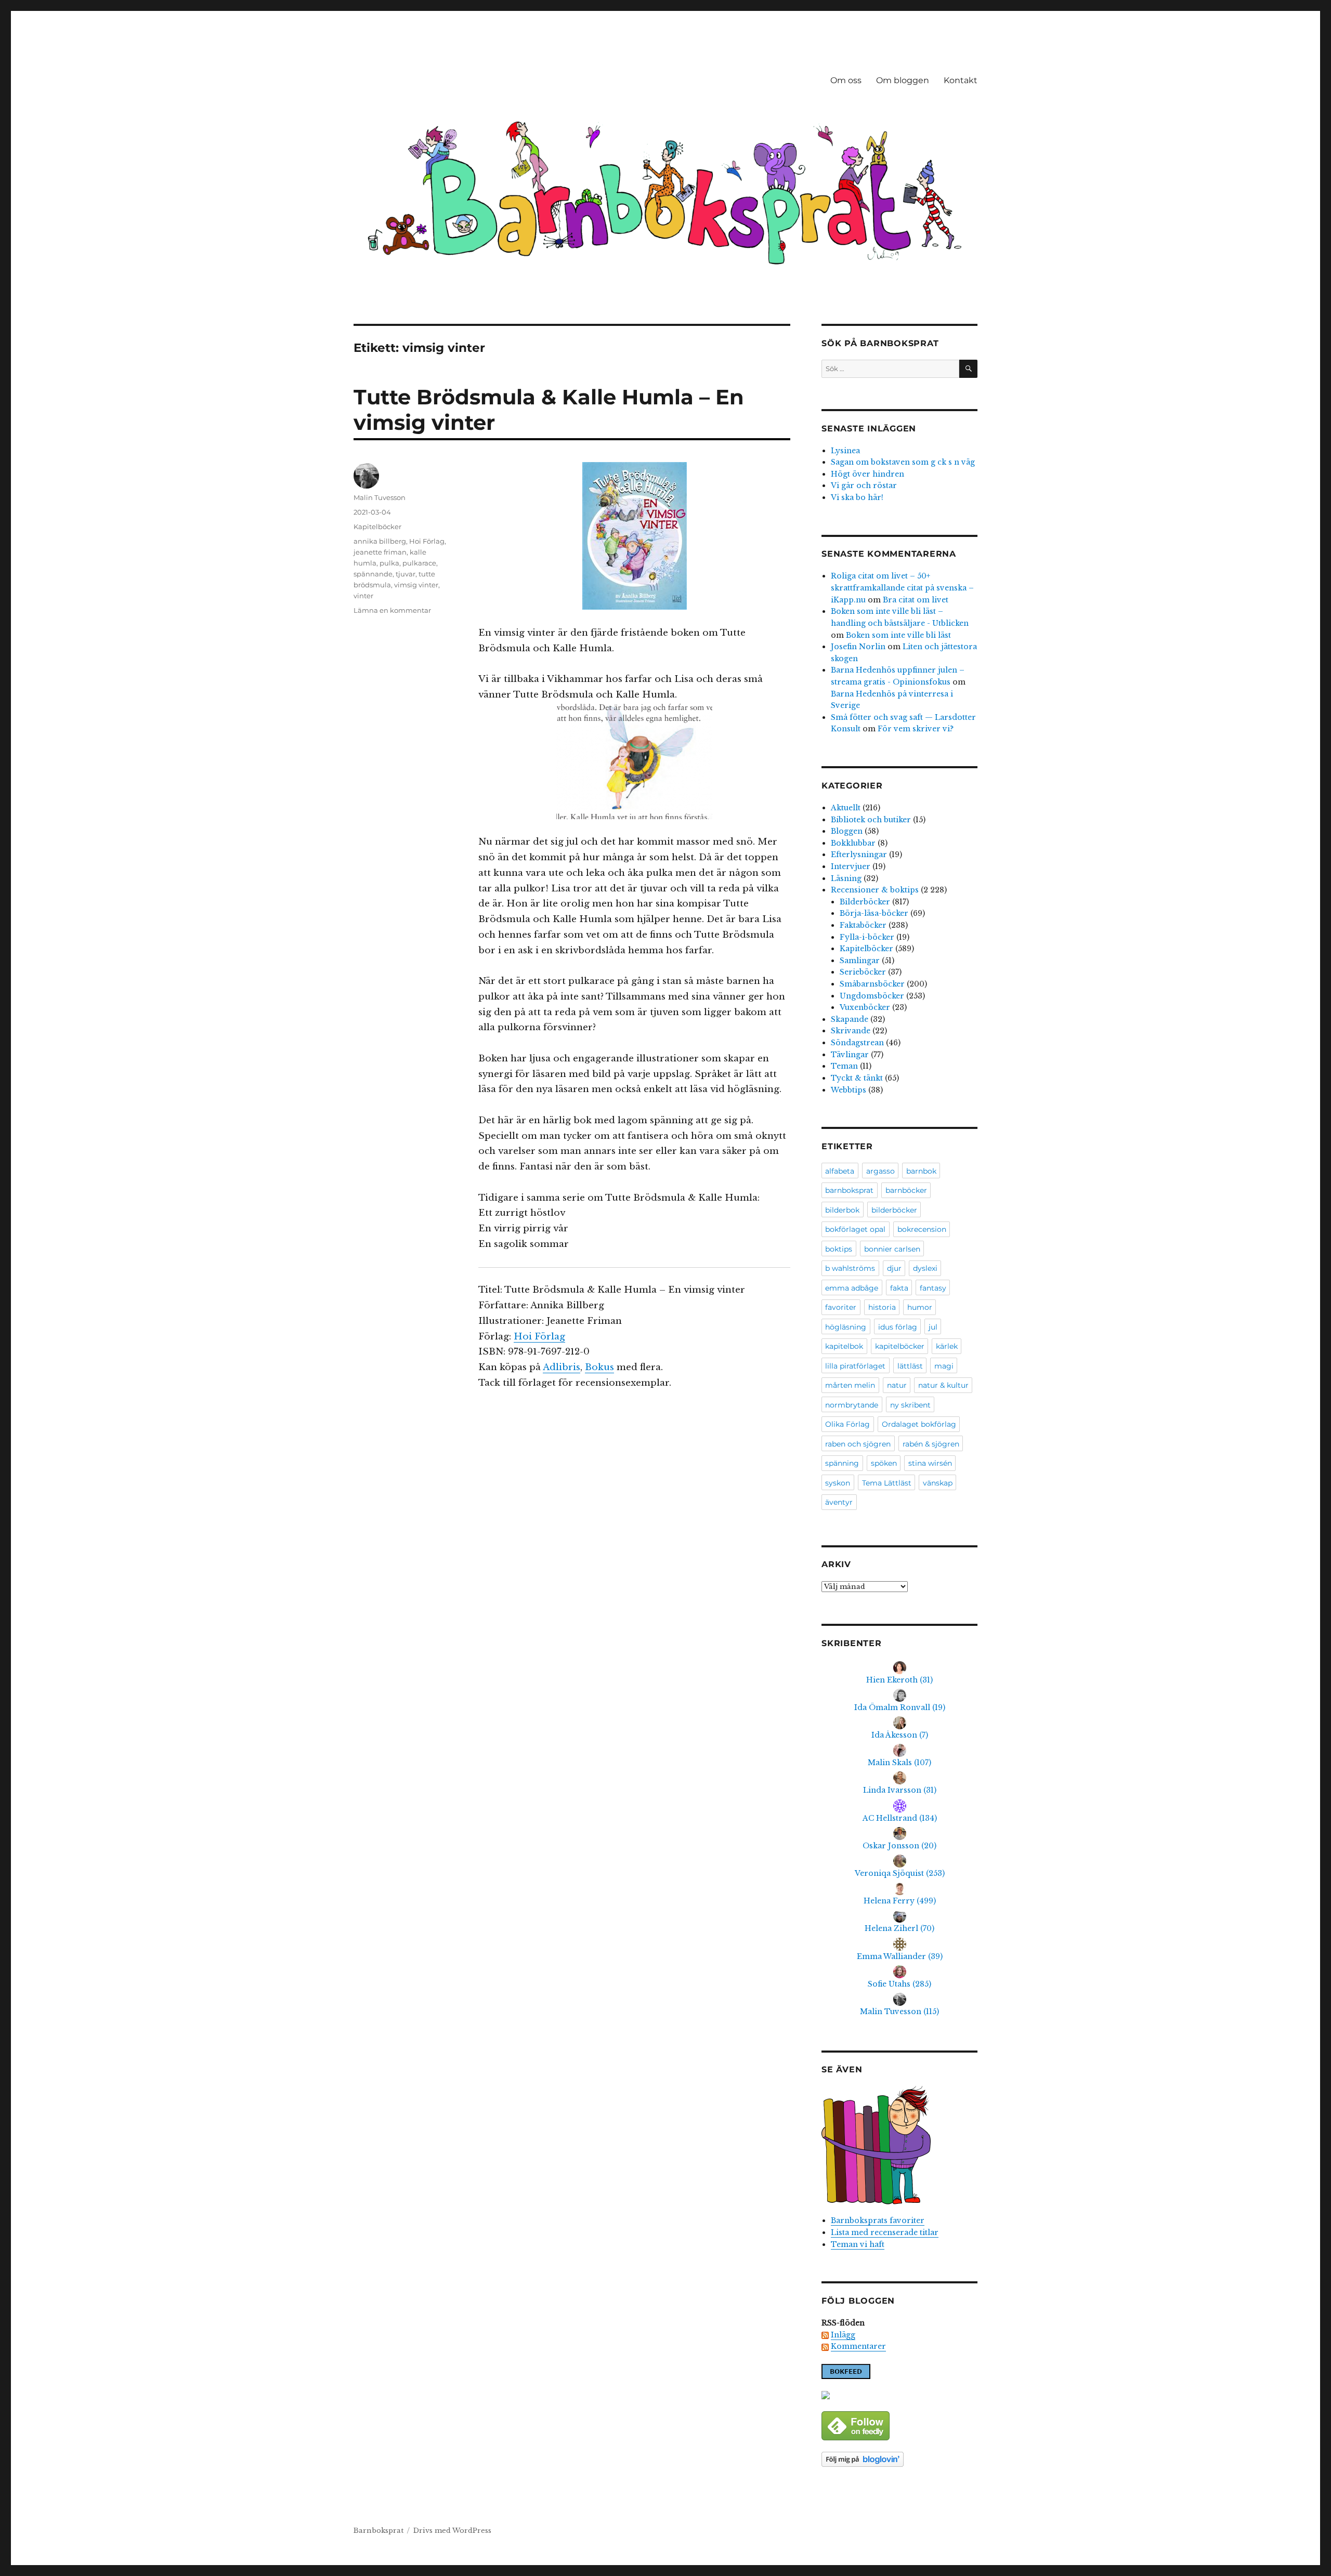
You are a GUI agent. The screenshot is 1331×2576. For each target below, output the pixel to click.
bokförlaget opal (855, 1229)
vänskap (938, 1483)
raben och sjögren (858, 1444)
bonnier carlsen (892, 1249)
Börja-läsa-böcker (874, 913)
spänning (842, 1463)
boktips (839, 1249)
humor (920, 1307)
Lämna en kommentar (392, 610)
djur (894, 1268)
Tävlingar (850, 1055)
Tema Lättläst (887, 1483)
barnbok (921, 1171)
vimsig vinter (416, 585)
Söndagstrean (857, 1043)
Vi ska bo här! (857, 497)
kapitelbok (844, 1346)
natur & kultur (943, 1385)
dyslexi (925, 1268)
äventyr (839, 1502)
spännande (373, 574)
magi (944, 1366)
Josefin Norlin (858, 647)
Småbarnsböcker (872, 984)
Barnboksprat (379, 2531)
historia (882, 1307)
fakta (899, 1288)
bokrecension (922, 1229)
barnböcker (906, 1190)
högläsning (846, 1327)
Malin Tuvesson (380, 497)
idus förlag (898, 1327)
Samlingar (860, 961)
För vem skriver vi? (916, 729)
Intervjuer (851, 866)
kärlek (947, 1346)
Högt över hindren (867, 474)
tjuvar (406, 574)
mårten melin (850, 1385)
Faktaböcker (863, 925)
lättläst (910, 1366)
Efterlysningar (859, 855)
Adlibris (562, 1367)
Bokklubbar (853, 843)
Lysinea (845, 451)
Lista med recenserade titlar (885, 2232)
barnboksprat (849, 1190)
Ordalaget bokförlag (919, 1424)
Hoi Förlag (539, 1337)
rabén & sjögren (931, 1444)
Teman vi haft (858, 2244)
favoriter (841, 1307)
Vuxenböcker (865, 1007)
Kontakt (961, 80)
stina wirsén (930, 1463)
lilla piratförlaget (855, 1366)
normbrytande (852, 1405)
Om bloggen (903, 80)
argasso (880, 1171)
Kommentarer (858, 2346)
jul (933, 1327)
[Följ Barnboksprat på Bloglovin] (899, 2459)
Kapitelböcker (377, 527)
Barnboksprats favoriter (878, 2220)
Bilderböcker (865, 902)
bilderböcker (894, 1210)
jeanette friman (380, 552)
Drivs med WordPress (452, 2531)
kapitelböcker (900, 1346)
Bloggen (847, 831)
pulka (389, 563)
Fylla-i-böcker (867, 937)
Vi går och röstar (864, 485)
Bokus (599, 1367)
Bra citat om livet (916, 600)
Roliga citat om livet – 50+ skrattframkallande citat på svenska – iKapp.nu (902, 588)
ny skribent (910, 1405)
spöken (884, 1463)
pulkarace (419, 563)
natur (897, 1385)
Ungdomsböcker (872, 996)
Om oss (846, 80)
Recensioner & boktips (875, 890)
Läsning (846, 878)
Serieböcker (863, 972)
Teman (844, 1066)
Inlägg (843, 2335)
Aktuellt (846, 808)
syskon (838, 1483)
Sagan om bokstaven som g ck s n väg (903, 462)
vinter (363, 596)
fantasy (933, 1288)
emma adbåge (852, 1288)
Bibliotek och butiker (871, 820)
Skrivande (851, 1031)
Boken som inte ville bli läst (898, 635)
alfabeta (840, 1171)
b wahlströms (850, 1268)
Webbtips (849, 1090)
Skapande (850, 1019)
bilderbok (842, 1210)
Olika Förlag (847, 1424)
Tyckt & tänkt (857, 1078)
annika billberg (380, 541)
